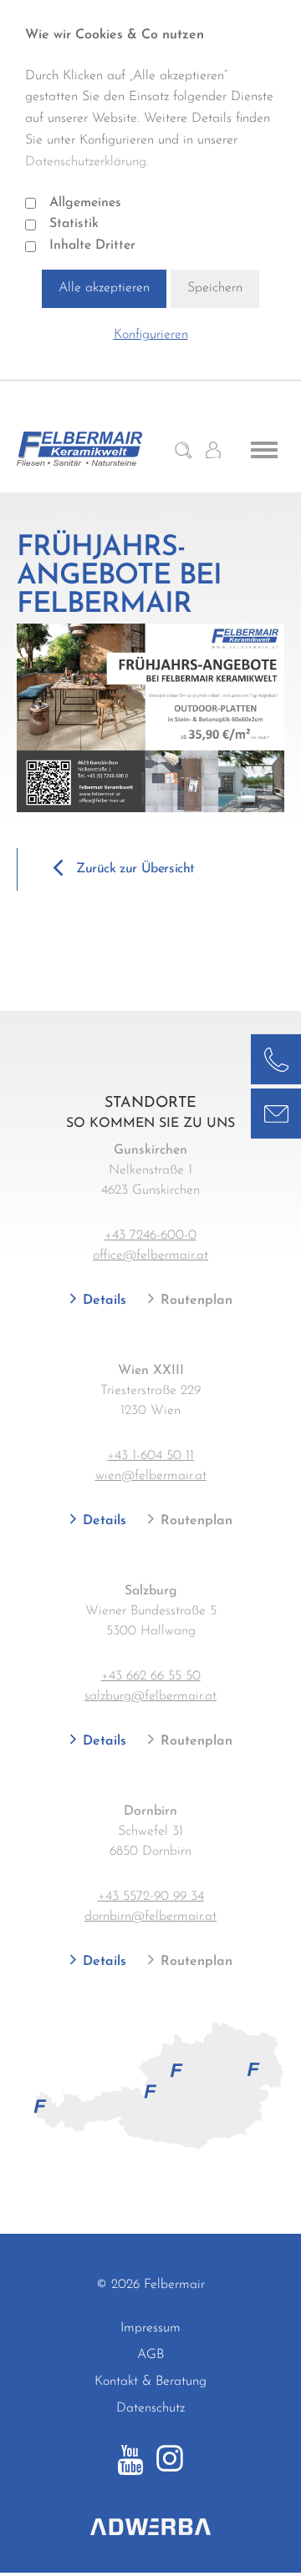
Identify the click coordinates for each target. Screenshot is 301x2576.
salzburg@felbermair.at (150, 1696)
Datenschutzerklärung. (87, 162)
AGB (150, 2355)
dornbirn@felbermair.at (150, 1917)
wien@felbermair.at (151, 1476)
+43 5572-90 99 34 (151, 1897)
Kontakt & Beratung (150, 2382)
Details (102, 1301)
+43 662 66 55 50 (151, 1676)
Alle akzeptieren (104, 288)
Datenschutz (150, 2408)
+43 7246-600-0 (150, 1235)
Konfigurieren (151, 335)
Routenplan (194, 1301)
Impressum (150, 2328)
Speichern (215, 288)
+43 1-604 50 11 (150, 1456)
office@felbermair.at (150, 1255)
